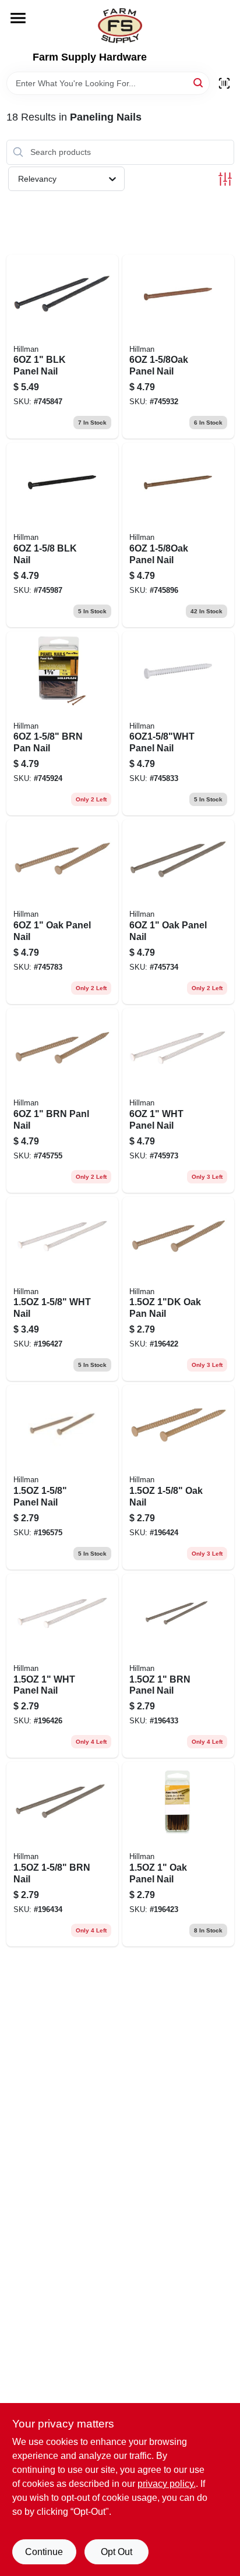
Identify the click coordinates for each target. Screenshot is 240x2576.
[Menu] (18, 18)
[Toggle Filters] (225, 179)
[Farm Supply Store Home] (120, 26)
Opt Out (117, 2552)
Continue (44, 2552)
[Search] (199, 82)
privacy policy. (167, 2484)
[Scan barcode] (224, 83)
